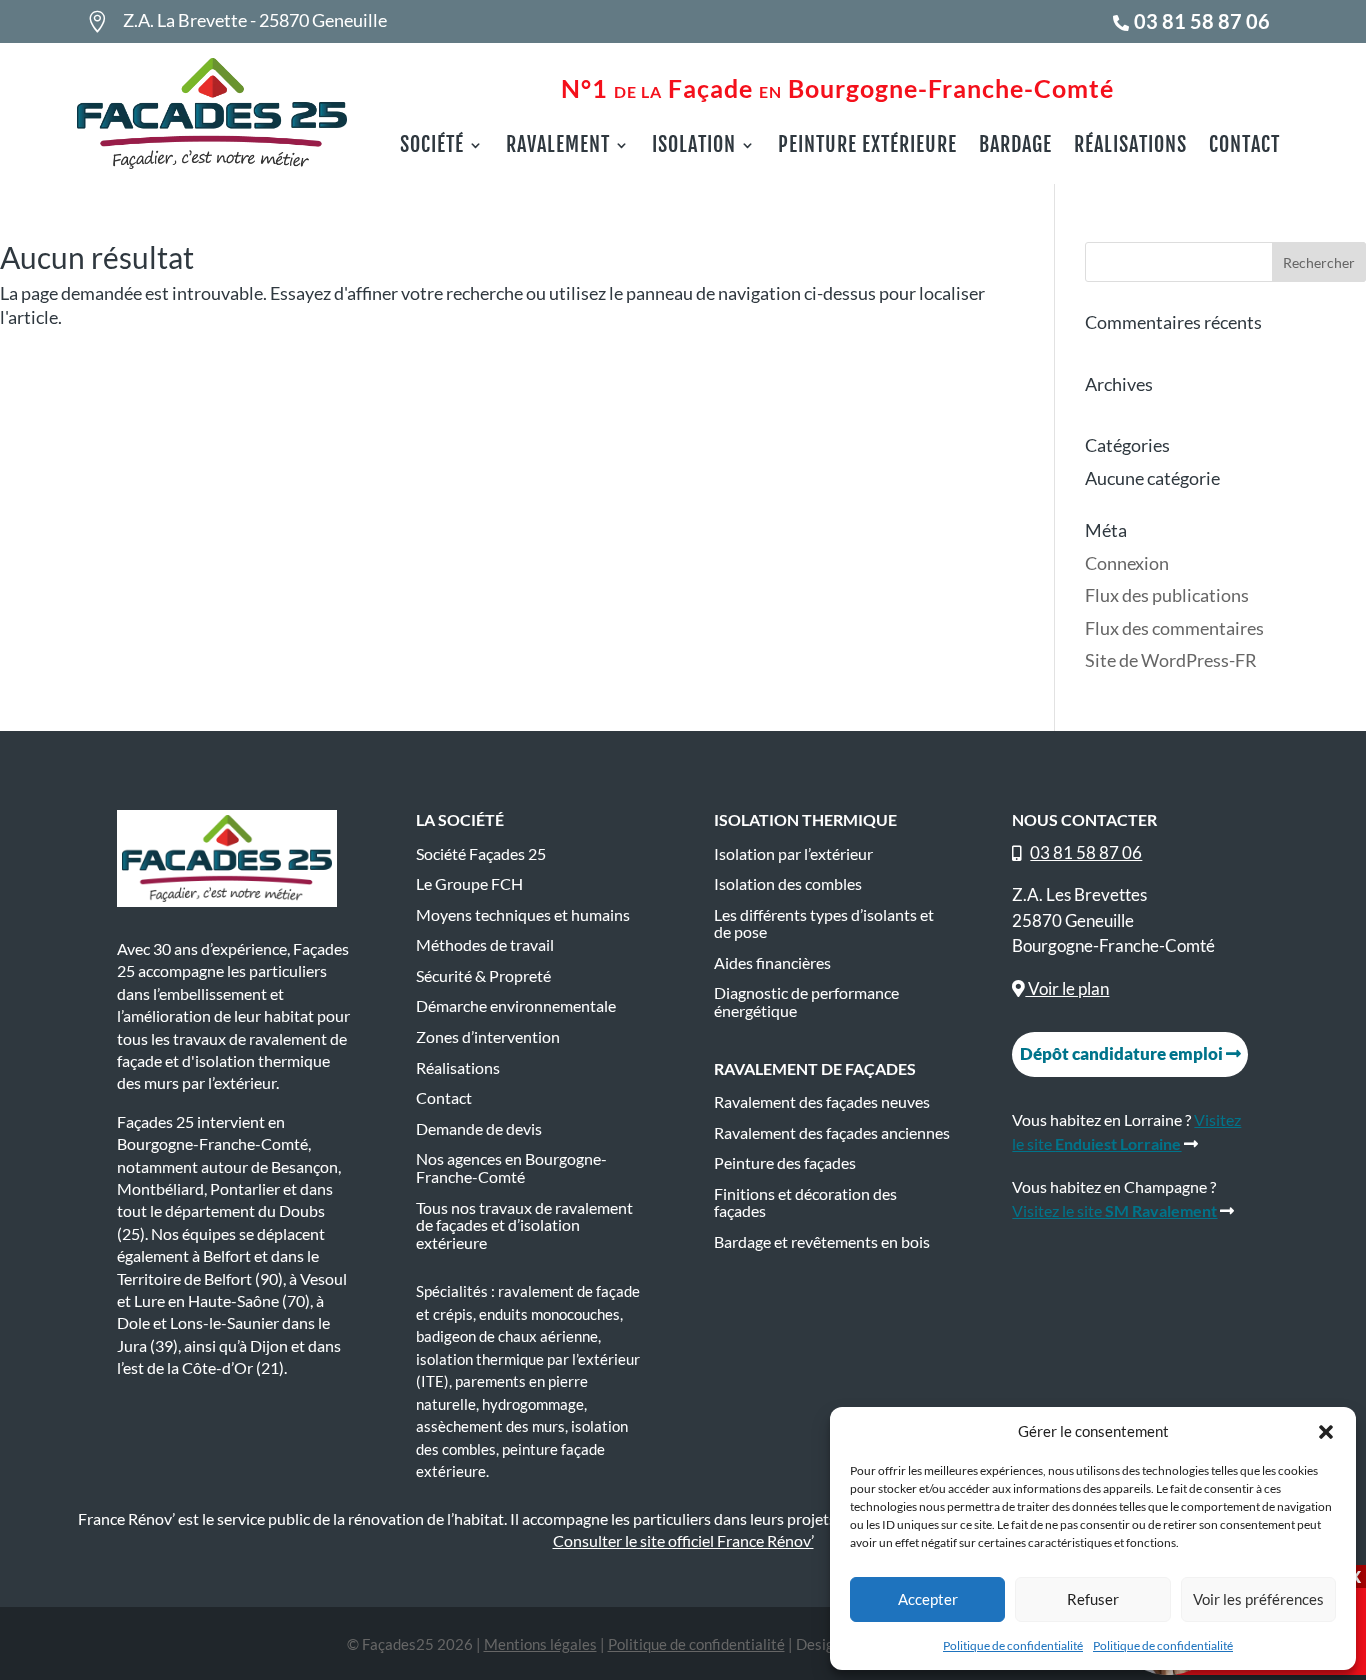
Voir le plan (1067, 988)
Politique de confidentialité (1013, 1645)
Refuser (1093, 1599)
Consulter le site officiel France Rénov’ (683, 1540)
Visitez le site (1114, 1210)
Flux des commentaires (1174, 628)
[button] (1326, 1432)
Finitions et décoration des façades (805, 1203)
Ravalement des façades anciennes (832, 1133)
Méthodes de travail (485, 945)
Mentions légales (540, 1644)
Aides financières (772, 963)
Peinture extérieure (867, 147)
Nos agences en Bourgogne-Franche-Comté (511, 1168)
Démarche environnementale (516, 1006)
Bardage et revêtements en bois (822, 1242)
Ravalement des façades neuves (822, 1102)
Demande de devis (479, 1129)
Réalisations (1130, 147)
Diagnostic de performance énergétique (806, 1002)
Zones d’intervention (488, 1037)
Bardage (1015, 147)
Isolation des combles (788, 884)
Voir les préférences (1258, 1599)
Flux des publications (1167, 595)
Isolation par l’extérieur (793, 854)
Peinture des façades (785, 1163)
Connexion (1127, 563)
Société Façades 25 (481, 854)
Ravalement (558, 147)
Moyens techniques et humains (523, 915)
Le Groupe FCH (469, 884)
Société (432, 147)
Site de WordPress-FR (1171, 660)
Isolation (694, 147)
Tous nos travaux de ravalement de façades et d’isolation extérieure (524, 1225)
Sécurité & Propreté (483, 976)
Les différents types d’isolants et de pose (824, 924)
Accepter (928, 1599)
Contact (1244, 147)
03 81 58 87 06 (1202, 21)
